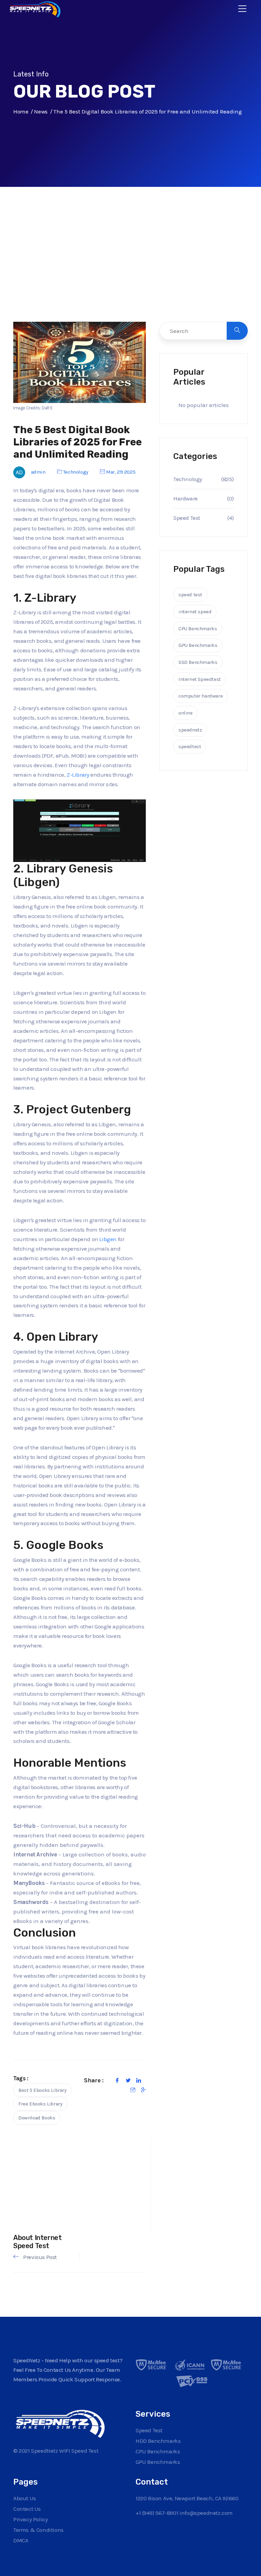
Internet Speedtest (200, 679)
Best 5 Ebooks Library (42, 2090)
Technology (76, 472)
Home (21, 111)
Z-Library (78, 775)
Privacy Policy (30, 2519)
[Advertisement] (130, 268)
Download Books (37, 2118)
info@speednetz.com (206, 2513)
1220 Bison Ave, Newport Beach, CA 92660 (187, 2498)
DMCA (21, 2540)
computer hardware (201, 696)
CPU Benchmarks (198, 629)
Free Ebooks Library (40, 2104)
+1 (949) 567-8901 (157, 2513)
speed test (190, 595)
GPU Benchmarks (198, 645)
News (41, 111)
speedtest (190, 746)
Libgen (108, 1239)
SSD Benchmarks (198, 662)
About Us (25, 2498)
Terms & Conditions (38, 2530)
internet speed (195, 612)
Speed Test (187, 518)
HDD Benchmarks (158, 2441)
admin (38, 472)
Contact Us (27, 2509)
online (186, 713)
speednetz (190, 730)
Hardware (186, 498)
